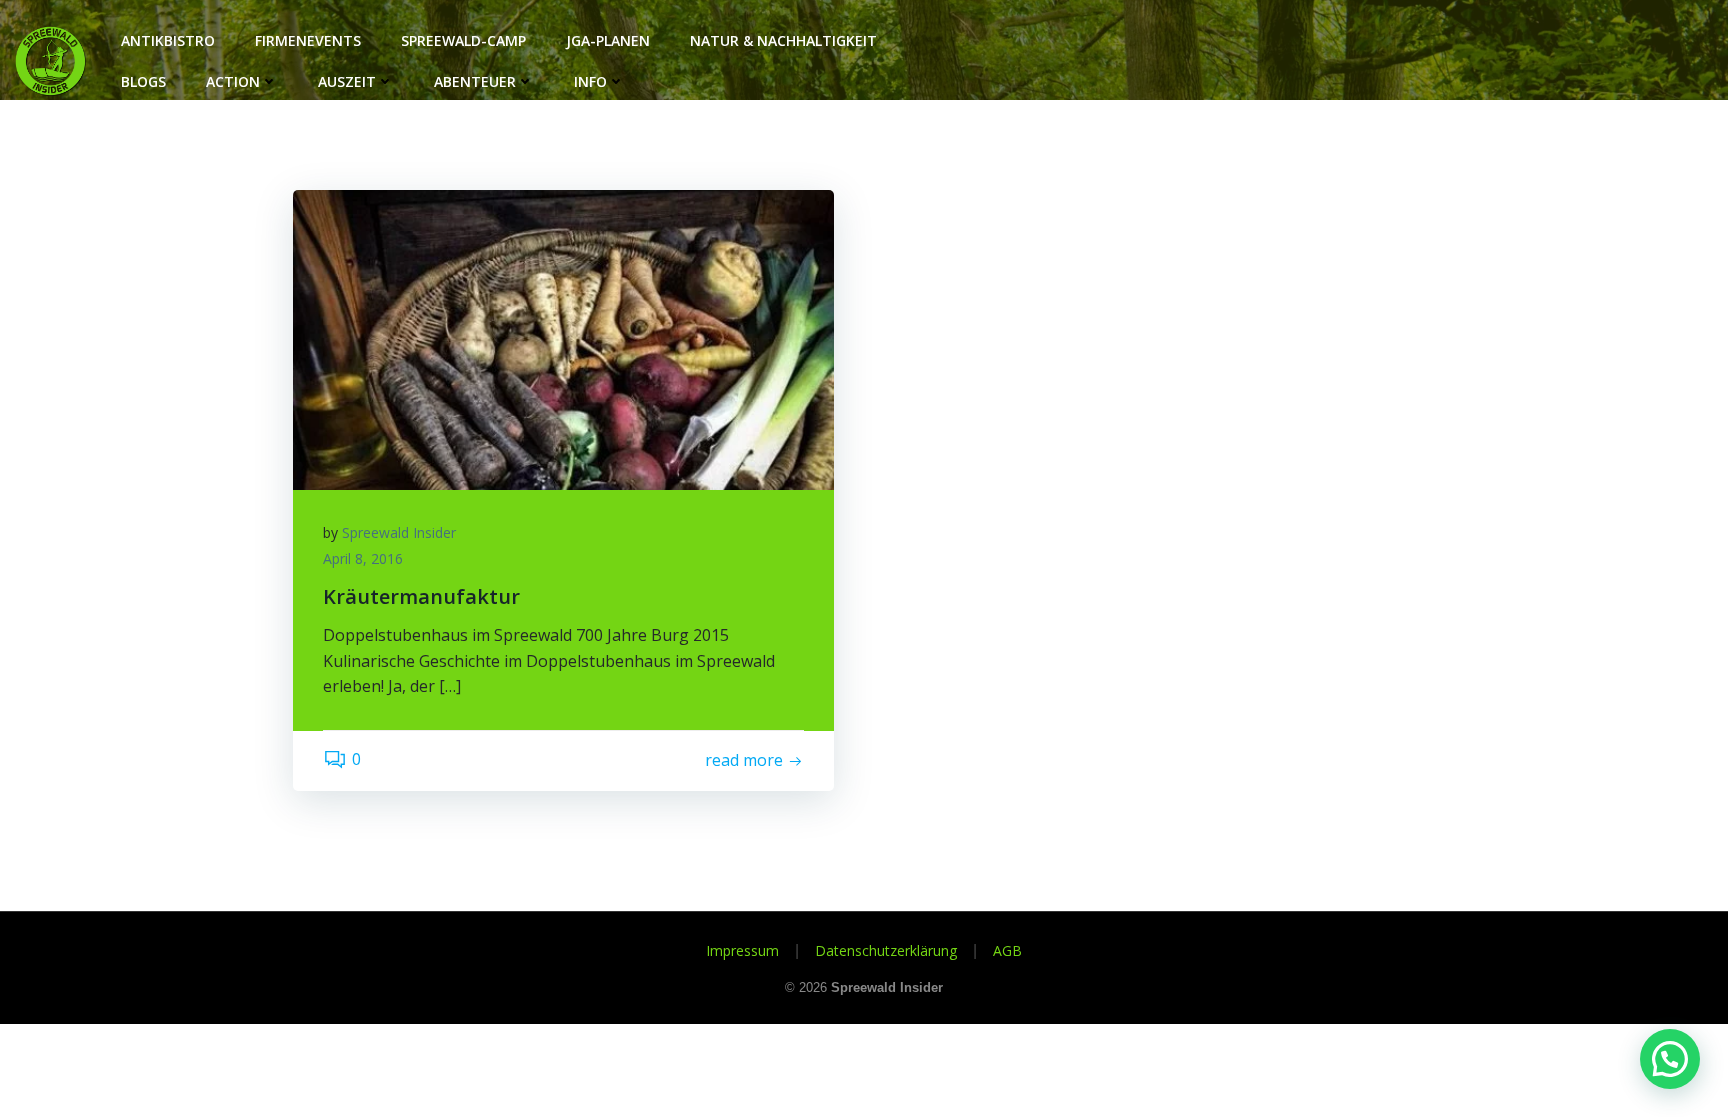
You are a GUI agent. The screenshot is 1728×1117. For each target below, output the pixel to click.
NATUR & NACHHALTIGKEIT (783, 40)
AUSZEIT (347, 81)
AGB (1007, 950)
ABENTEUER (475, 81)
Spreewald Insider (399, 532)
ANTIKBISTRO (168, 40)
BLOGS (143, 81)
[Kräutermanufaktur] (563, 338)
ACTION (233, 81)
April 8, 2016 (363, 558)
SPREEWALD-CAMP (463, 40)
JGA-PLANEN (608, 40)
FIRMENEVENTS (308, 40)
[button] (1670, 1059)
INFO (590, 81)
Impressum (742, 950)
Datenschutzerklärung (886, 950)
